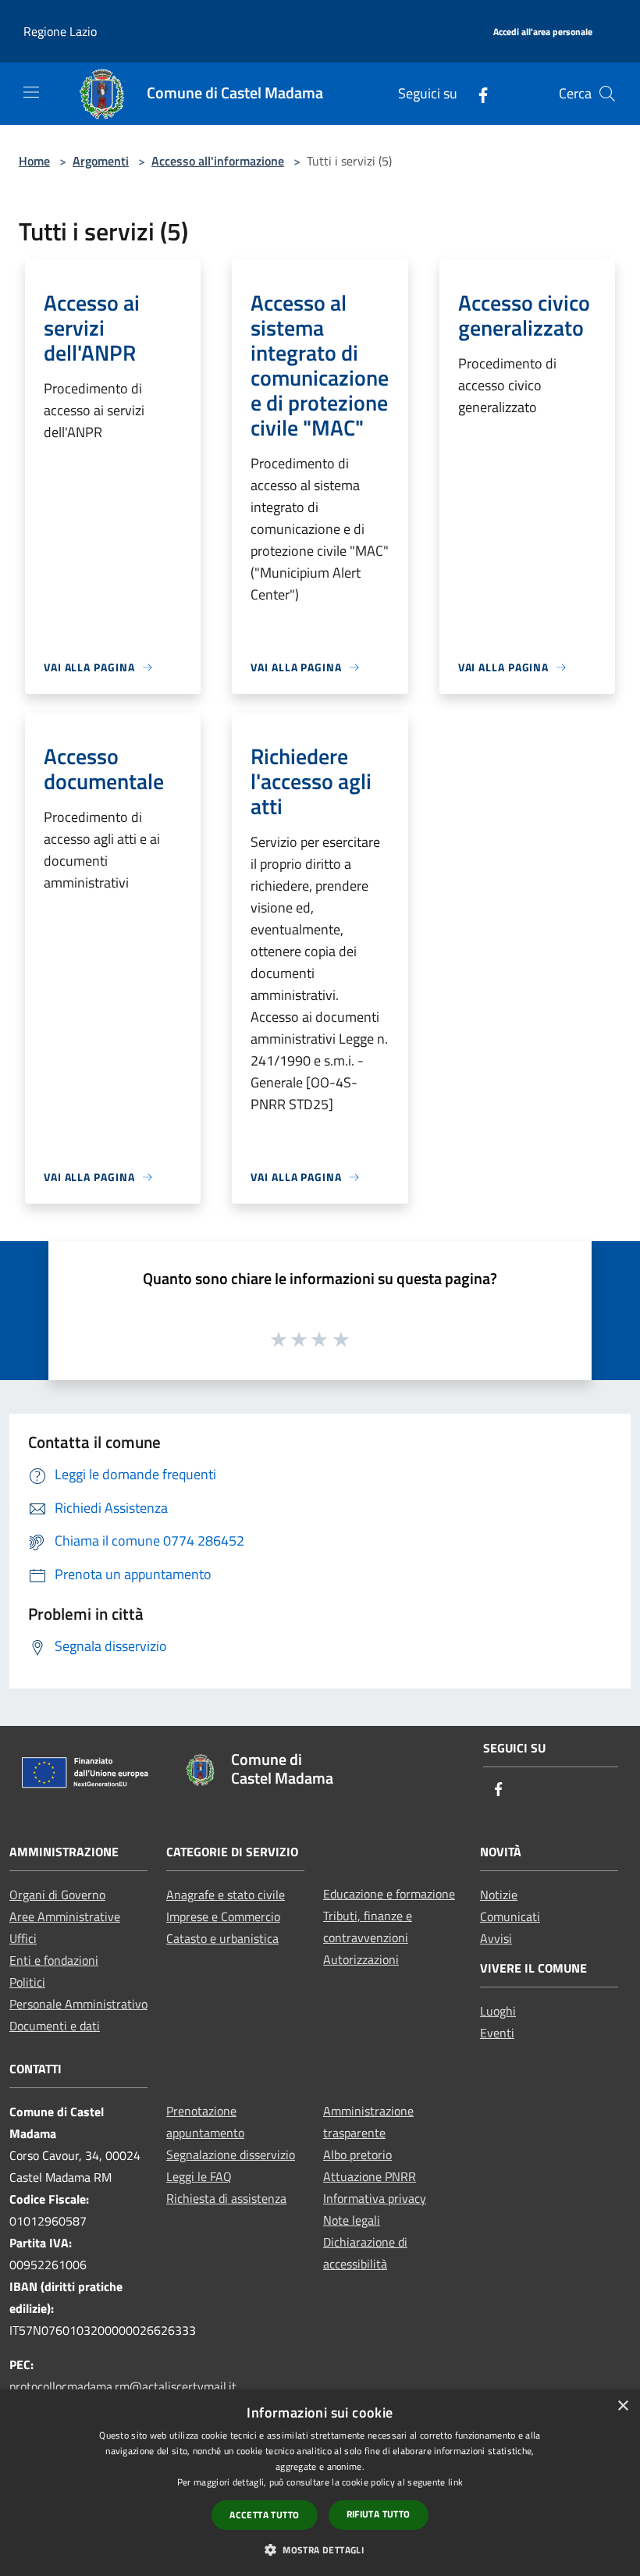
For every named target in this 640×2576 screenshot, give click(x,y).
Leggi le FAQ (199, 2176)
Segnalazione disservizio (231, 2154)
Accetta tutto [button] (264, 2515)
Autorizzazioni (361, 1959)
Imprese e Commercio (223, 1916)
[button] (320, 2549)
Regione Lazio (60, 31)
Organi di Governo (57, 1895)
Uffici (23, 1938)
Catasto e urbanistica (222, 1938)
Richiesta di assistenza (226, 2198)
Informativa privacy (375, 2198)
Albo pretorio (357, 2154)
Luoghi (498, 2011)
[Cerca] (607, 94)
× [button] (622, 2406)
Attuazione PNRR (370, 2176)
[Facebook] (477, 93)
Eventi (497, 2033)
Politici (27, 1982)
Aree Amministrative (65, 1916)
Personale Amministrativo (78, 2004)
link (455, 2482)
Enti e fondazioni (54, 1960)
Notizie (499, 1895)
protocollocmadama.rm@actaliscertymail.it (123, 2386)
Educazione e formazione (389, 1894)
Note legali (352, 2220)
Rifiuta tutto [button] (379, 2514)
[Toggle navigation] (31, 92)
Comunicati (510, 1916)
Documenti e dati (55, 2026)
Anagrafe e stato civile (226, 1895)
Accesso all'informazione (218, 161)
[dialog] (320, 2483)
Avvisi (496, 1938)
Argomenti (101, 161)
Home (34, 161)
